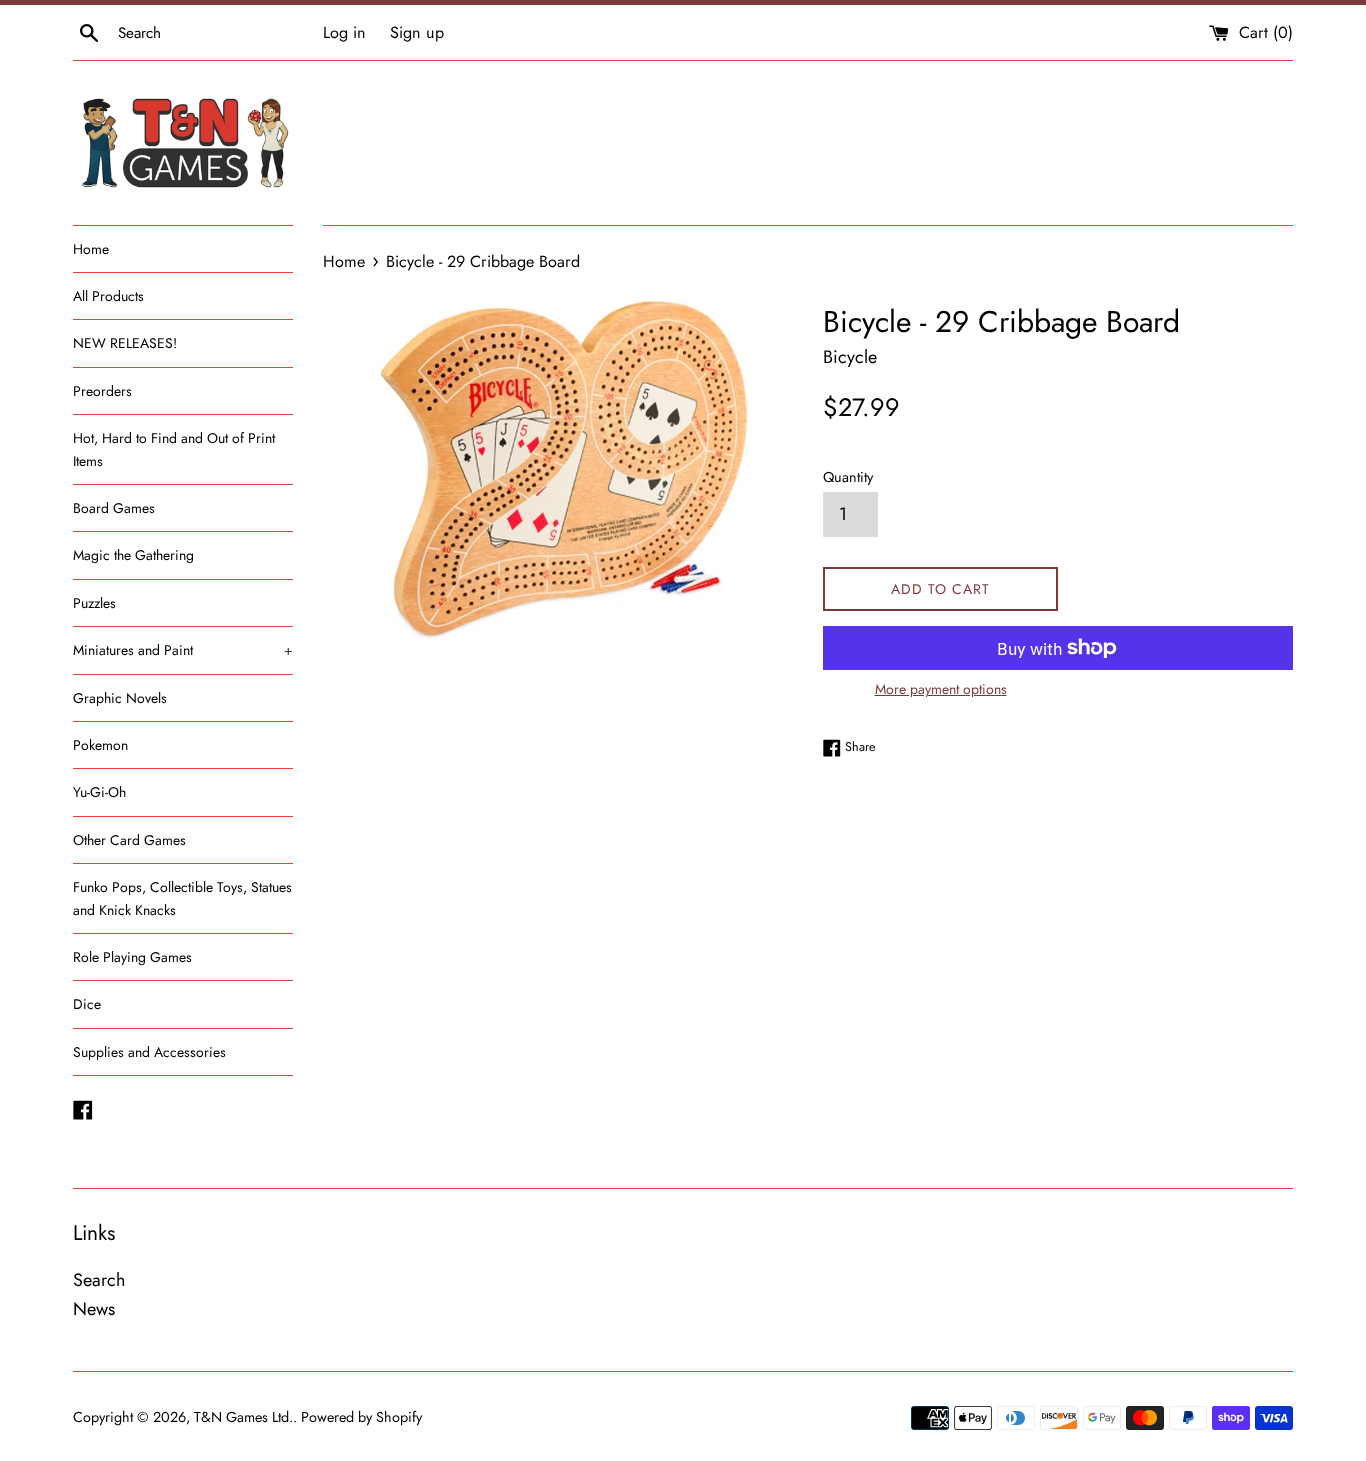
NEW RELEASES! (125, 343)
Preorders (102, 391)
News (94, 1309)
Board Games (114, 508)
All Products (108, 296)
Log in (344, 32)
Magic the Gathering (133, 555)
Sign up (417, 32)
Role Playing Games (132, 957)
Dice (87, 1004)
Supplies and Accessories (149, 1052)
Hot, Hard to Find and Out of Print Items (174, 449)
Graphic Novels (120, 698)
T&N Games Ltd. (243, 1417)
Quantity (848, 477)
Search (99, 1280)
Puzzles (94, 603)
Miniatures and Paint (183, 650)
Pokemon (100, 745)
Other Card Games (129, 840)
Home (91, 249)
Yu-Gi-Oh (99, 792)
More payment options (941, 689)
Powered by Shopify (361, 1417)
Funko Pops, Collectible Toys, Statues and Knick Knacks (182, 898)
